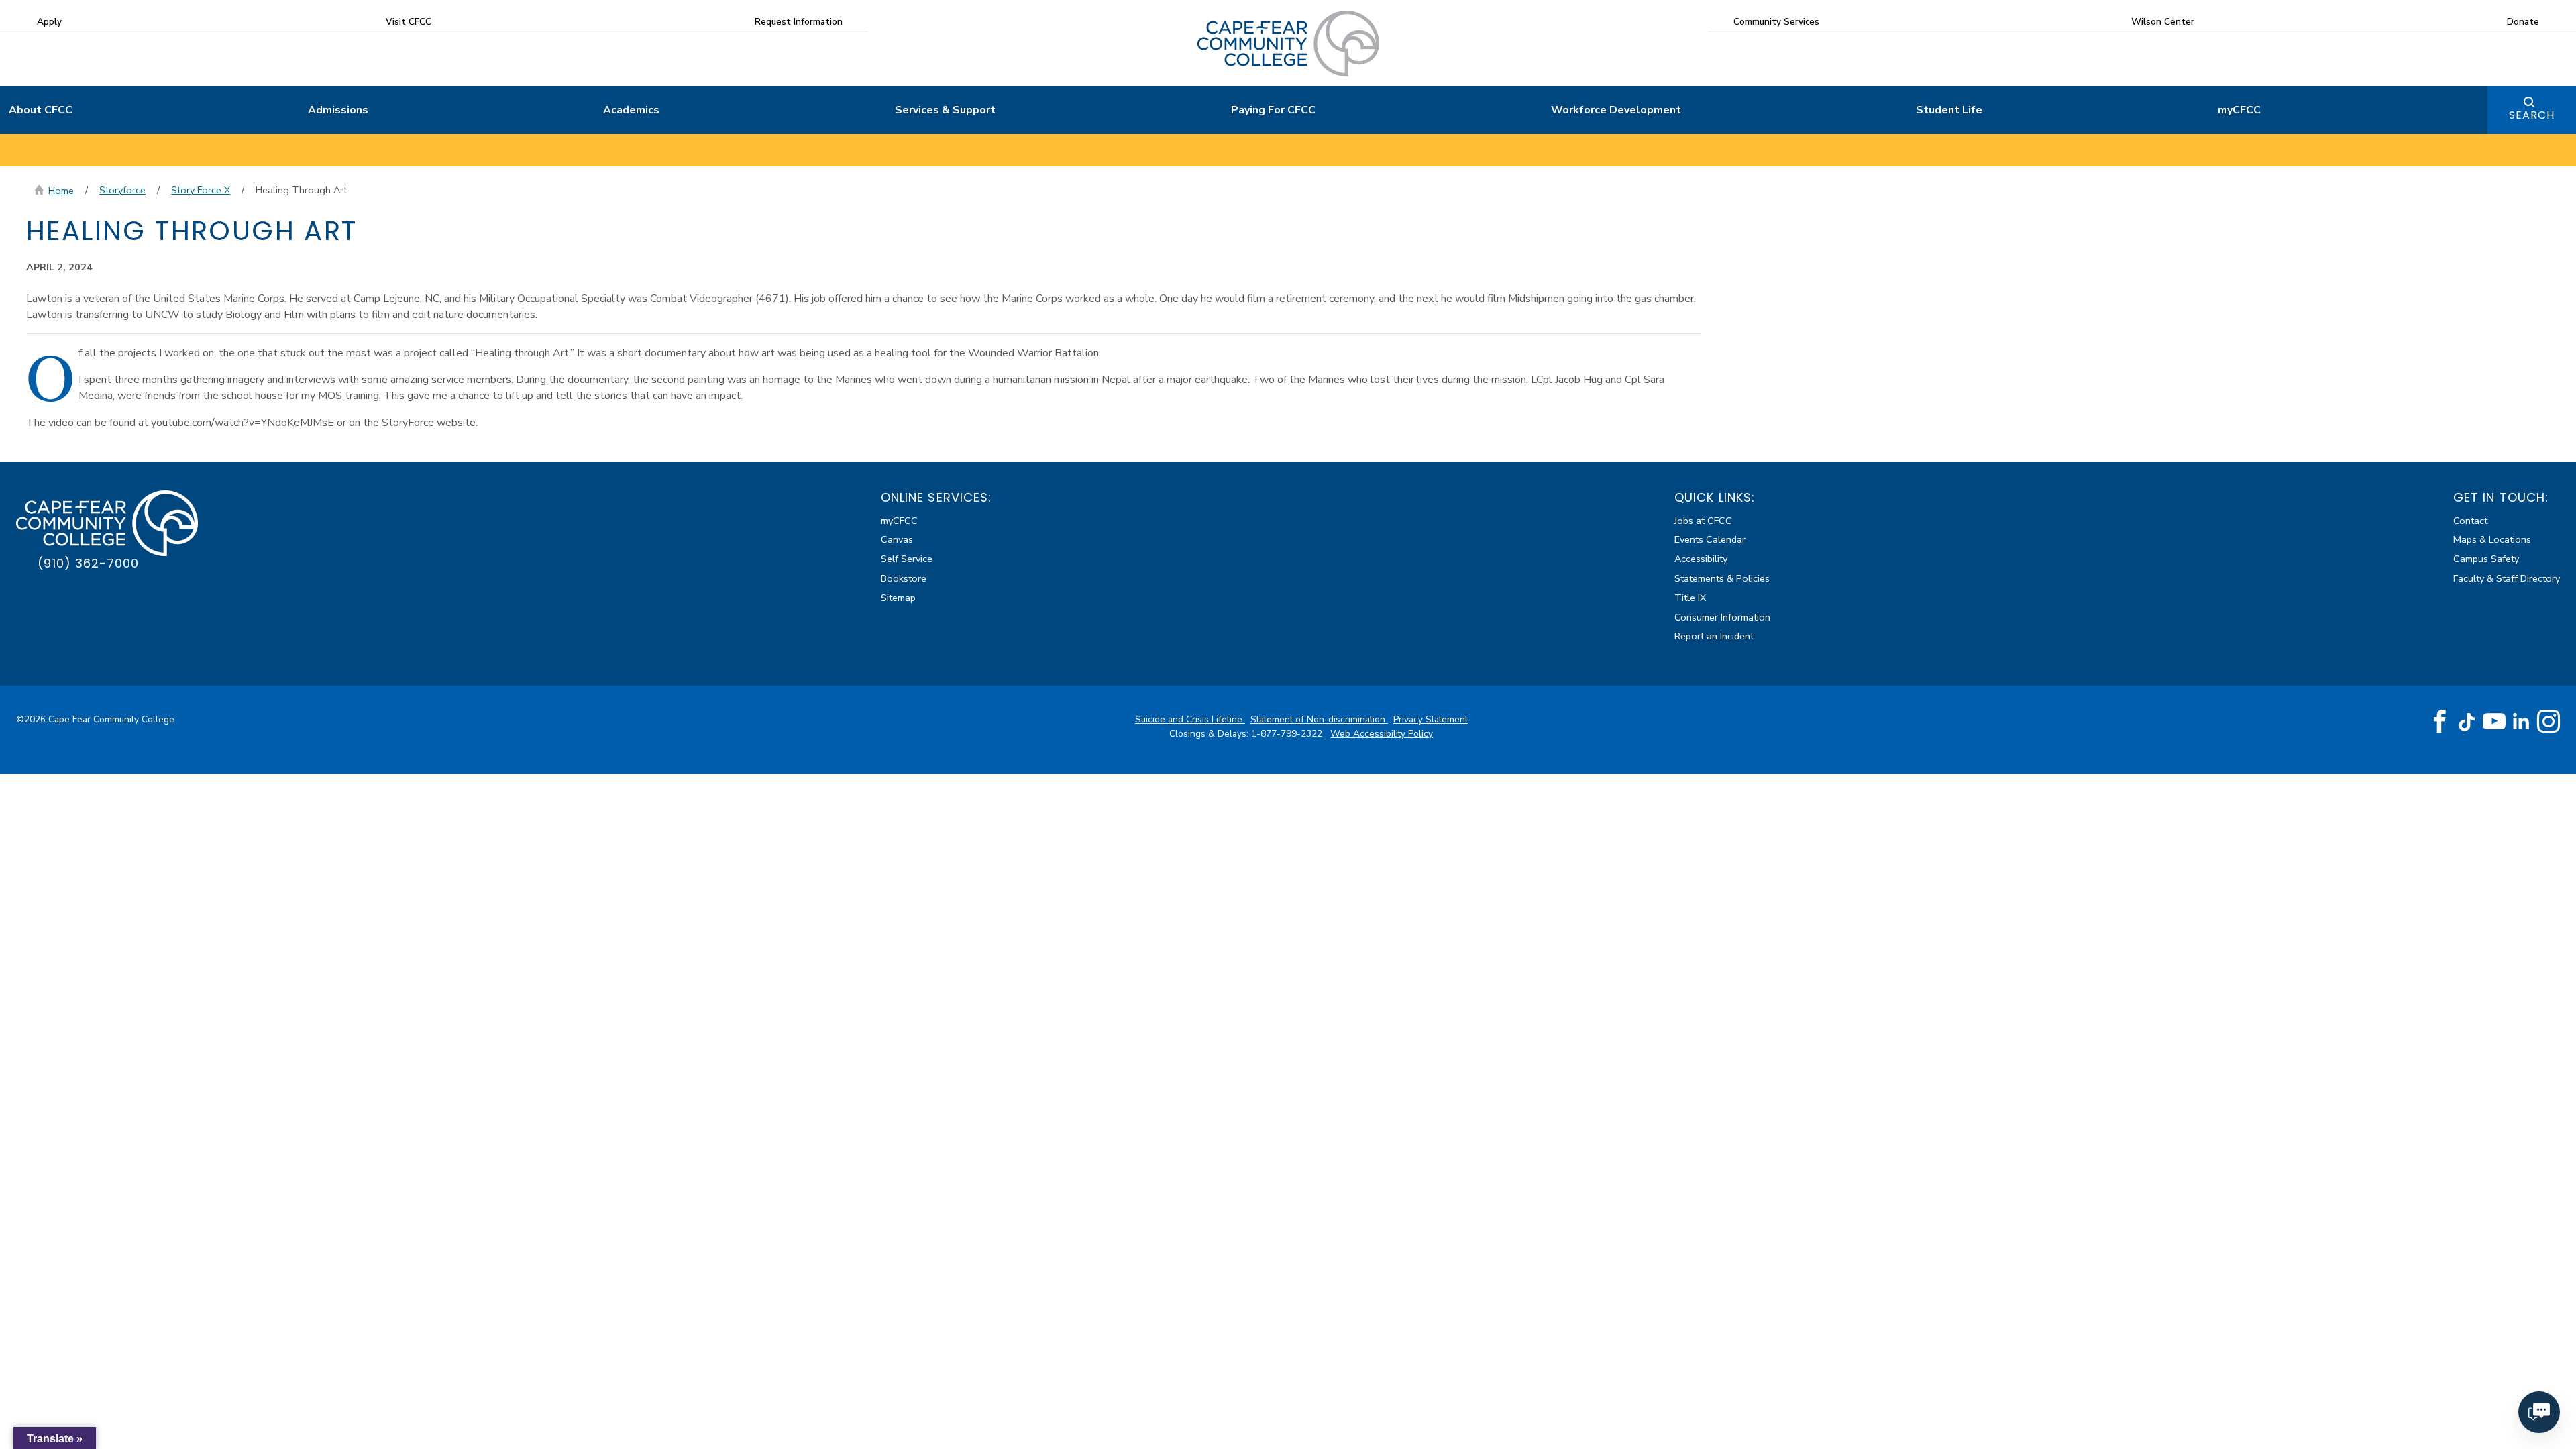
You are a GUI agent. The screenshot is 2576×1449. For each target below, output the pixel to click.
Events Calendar (1710, 539)
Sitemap (898, 598)
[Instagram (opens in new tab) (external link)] (2548, 722)
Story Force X (201, 190)
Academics (631, 110)
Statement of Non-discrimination (1319, 719)
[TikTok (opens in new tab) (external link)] (2467, 721)
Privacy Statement (1431, 719)
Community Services (1776, 22)
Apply (49, 22)
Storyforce (122, 190)
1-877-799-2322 (1288, 734)
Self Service (907, 559)
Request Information (799, 22)
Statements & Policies (1722, 578)
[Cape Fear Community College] (1288, 43)
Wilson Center (2163, 22)
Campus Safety (2486, 559)
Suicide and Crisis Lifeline (1190, 719)
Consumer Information (1722, 617)
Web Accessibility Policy (1382, 734)
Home (61, 191)
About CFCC (41, 110)
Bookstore (904, 578)
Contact (2470, 521)
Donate (2523, 22)
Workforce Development (1616, 110)
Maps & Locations (2492, 539)
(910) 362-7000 (88, 563)
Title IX (1690, 598)
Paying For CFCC (1273, 110)
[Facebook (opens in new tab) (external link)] (2440, 722)
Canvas (897, 539)
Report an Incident (1714, 636)
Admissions (338, 110)
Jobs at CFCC (1703, 521)
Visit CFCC (409, 22)
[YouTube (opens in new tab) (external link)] (2494, 722)
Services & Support (945, 110)
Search (2532, 115)
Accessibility (1701, 559)
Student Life (1949, 110)
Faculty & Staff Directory (2507, 578)
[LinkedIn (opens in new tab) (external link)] (2521, 721)
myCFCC (2239, 110)
